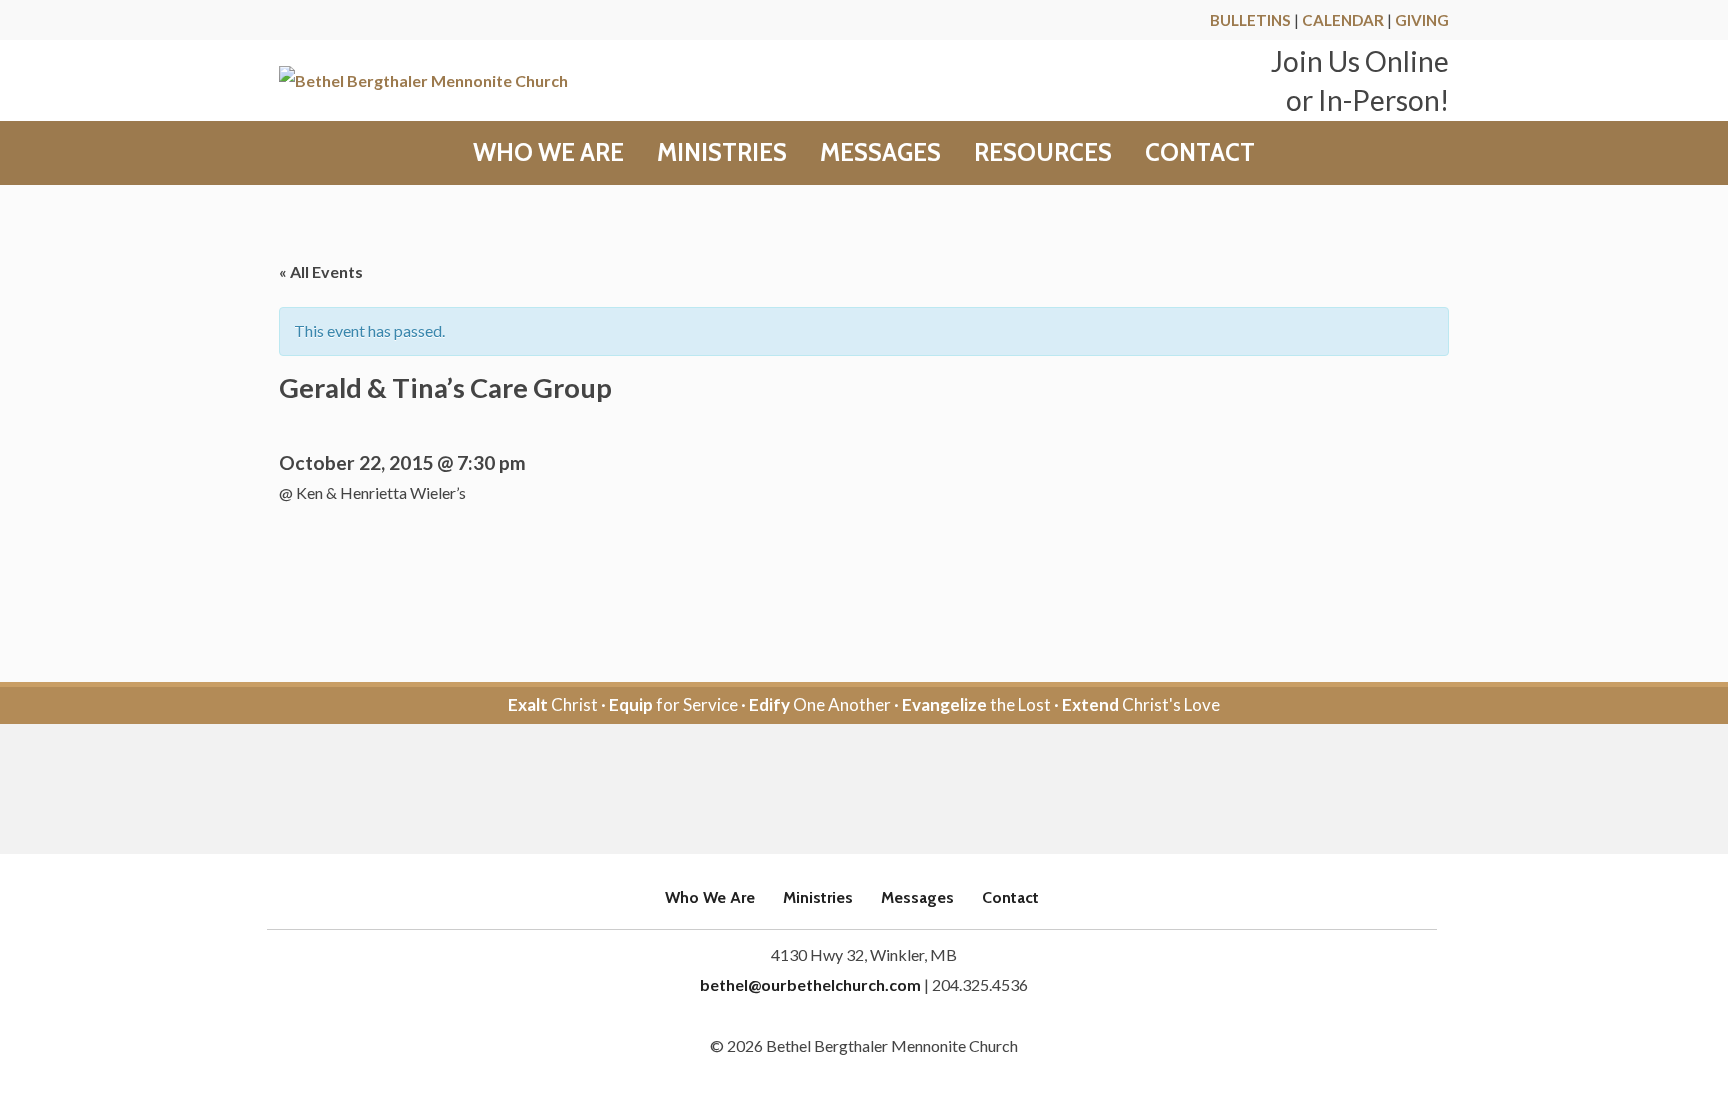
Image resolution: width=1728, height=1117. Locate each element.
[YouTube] (891, 790)
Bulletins (1250, 20)
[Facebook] (836, 790)
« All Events (321, 271)
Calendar (1343, 20)
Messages (880, 153)
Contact (1200, 153)
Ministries (722, 153)
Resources (1043, 153)
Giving (1422, 20)
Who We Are (548, 153)
